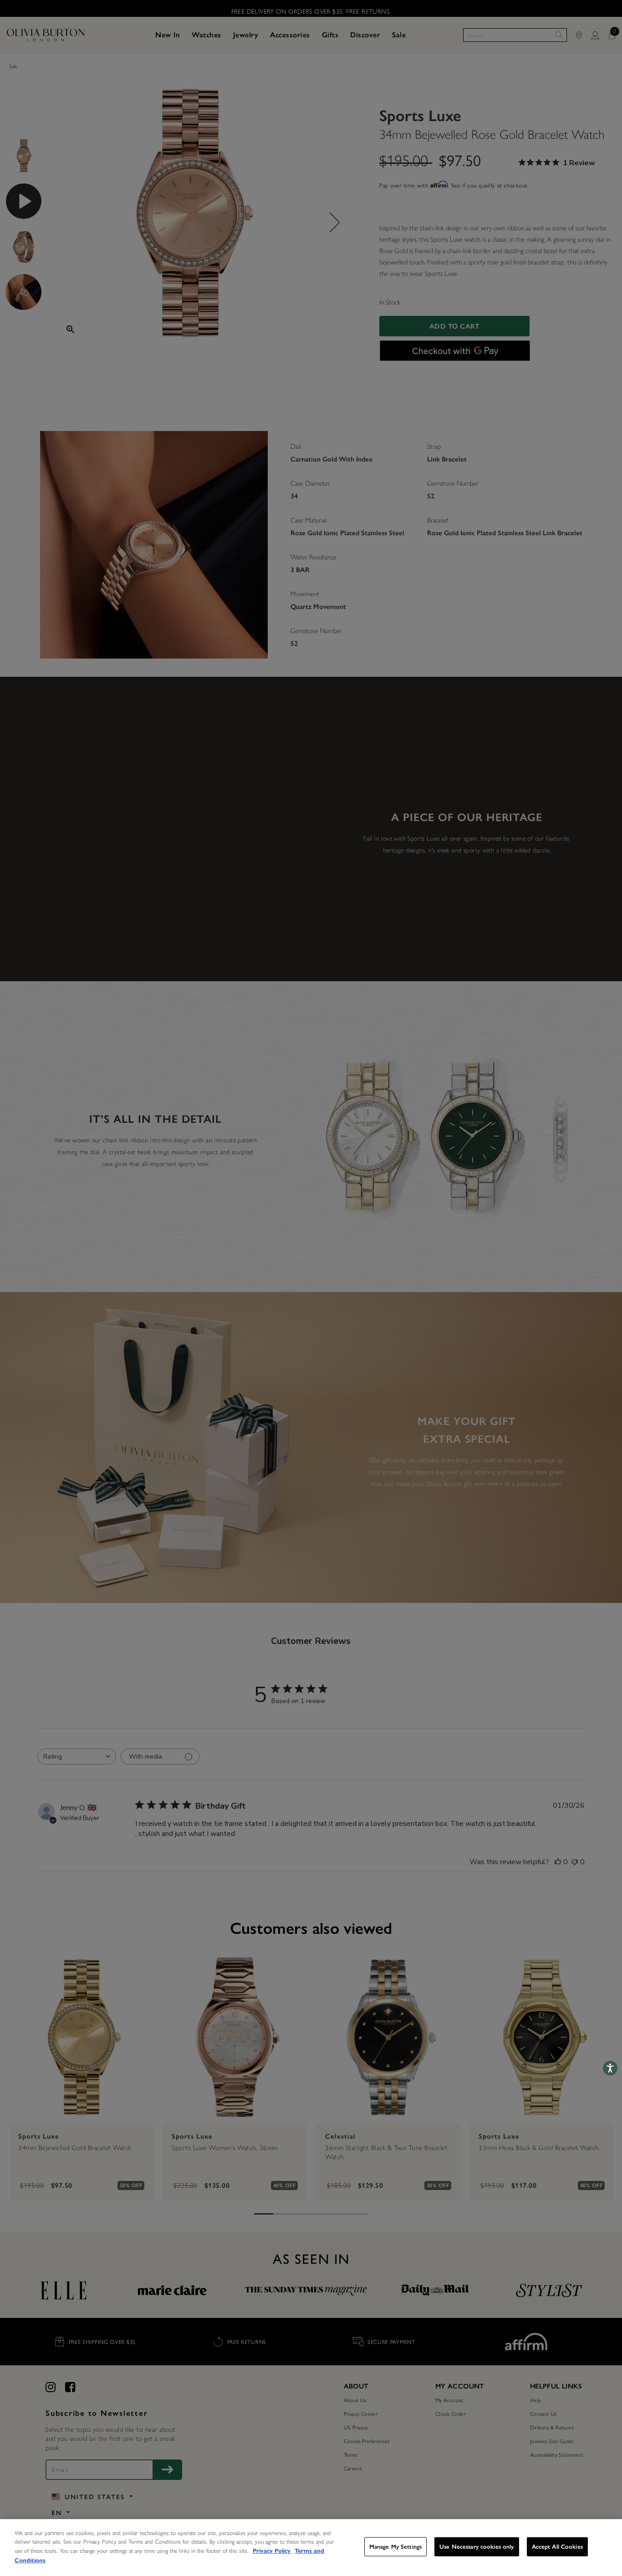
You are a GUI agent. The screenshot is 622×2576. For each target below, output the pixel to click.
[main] (311, 2548)
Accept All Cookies (557, 2547)
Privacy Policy (273, 2551)
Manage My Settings (395, 2547)
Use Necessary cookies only (477, 2547)
